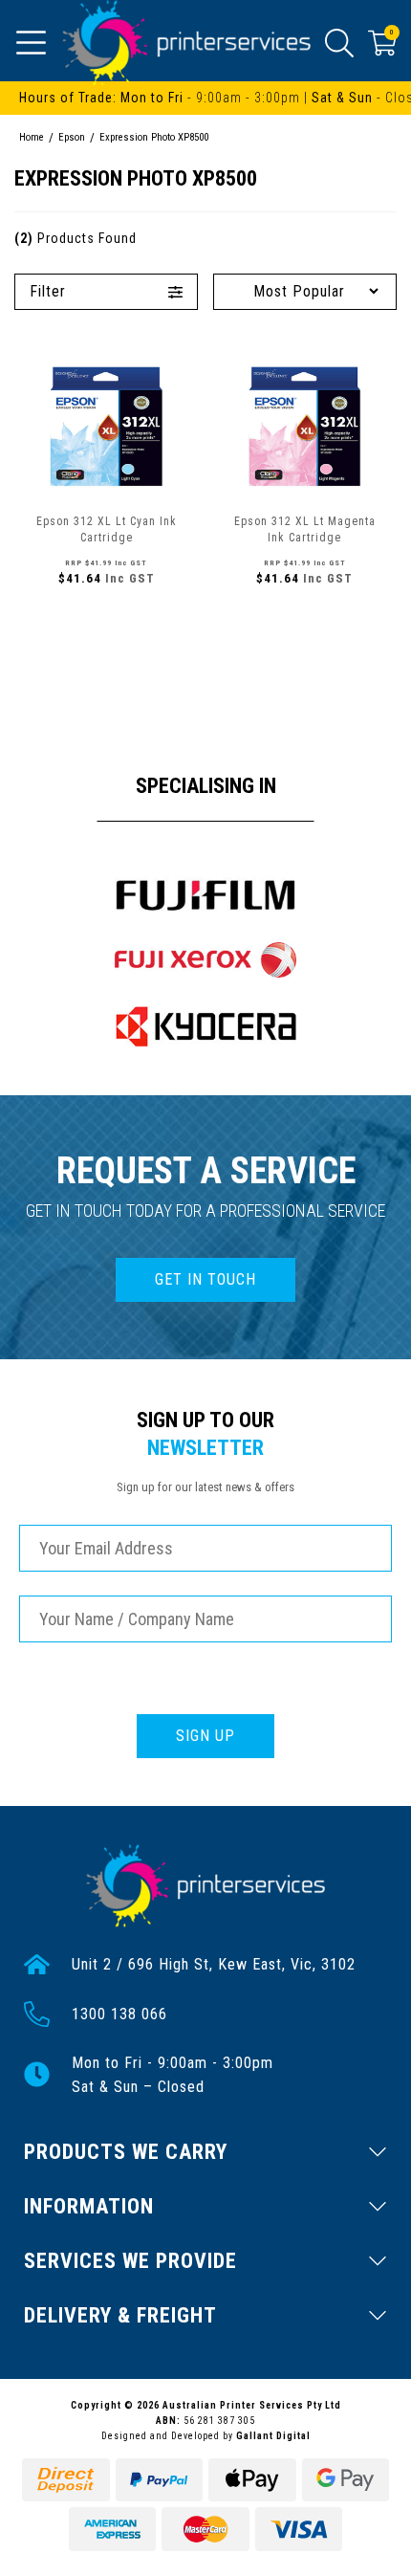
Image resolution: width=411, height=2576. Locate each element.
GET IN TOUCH (205, 1279)
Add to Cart (106, 620)
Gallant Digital (273, 2436)
